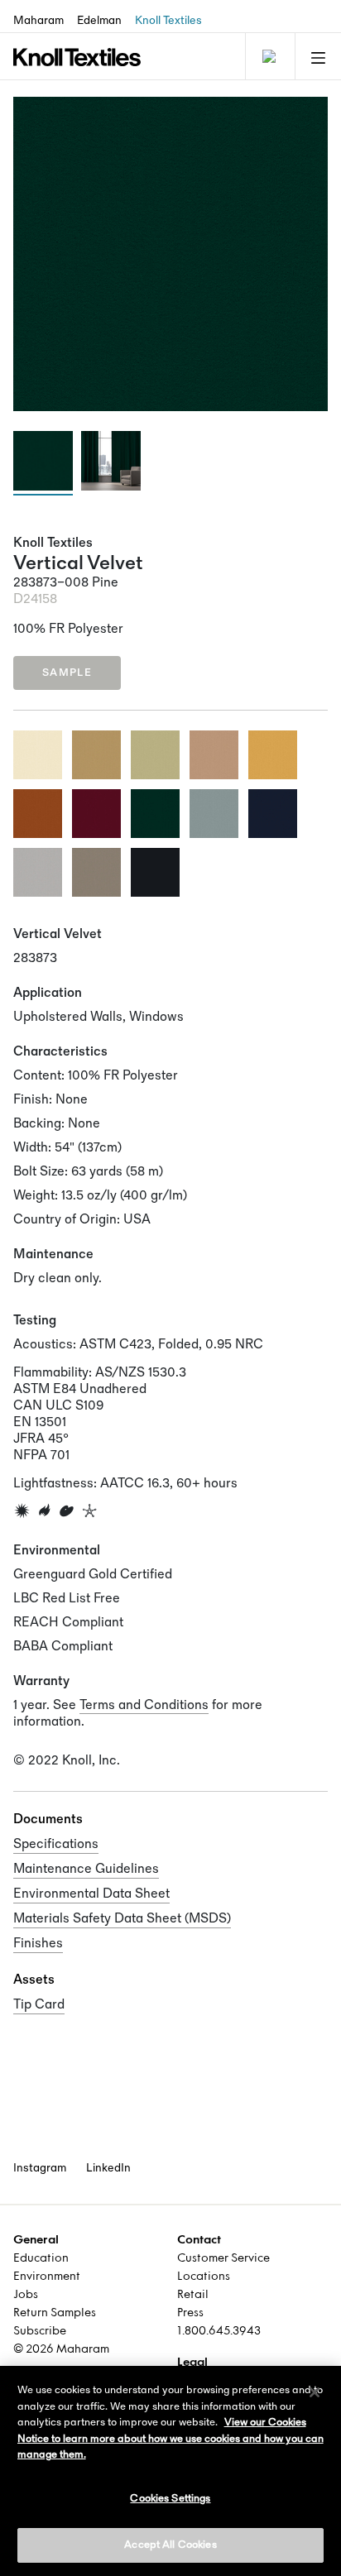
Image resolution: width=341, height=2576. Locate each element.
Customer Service (223, 2259)
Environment (47, 2277)
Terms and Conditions (144, 1705)
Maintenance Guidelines (86, 1869)
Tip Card (39, 2005)
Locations (204, 2277)
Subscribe (40, 2332)
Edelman (99, 20)
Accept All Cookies (170, 2545)
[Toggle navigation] (268, 56)
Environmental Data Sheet (91, 1894)
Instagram (40, 2168)
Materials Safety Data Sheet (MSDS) (122, 1919)
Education (41, 2259)
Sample (67, 673)
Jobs (26, 2295)
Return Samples (55, 2313)
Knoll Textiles (168, 20)
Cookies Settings (170, 2498)
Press (190, 2313)
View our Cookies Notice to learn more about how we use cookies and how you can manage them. (170, 2438)
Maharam (38, 20)
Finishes (38, 1944)
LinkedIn (108, 2168)
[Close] (315, 2392)
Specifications (56, 1844)
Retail (193, 2295)
